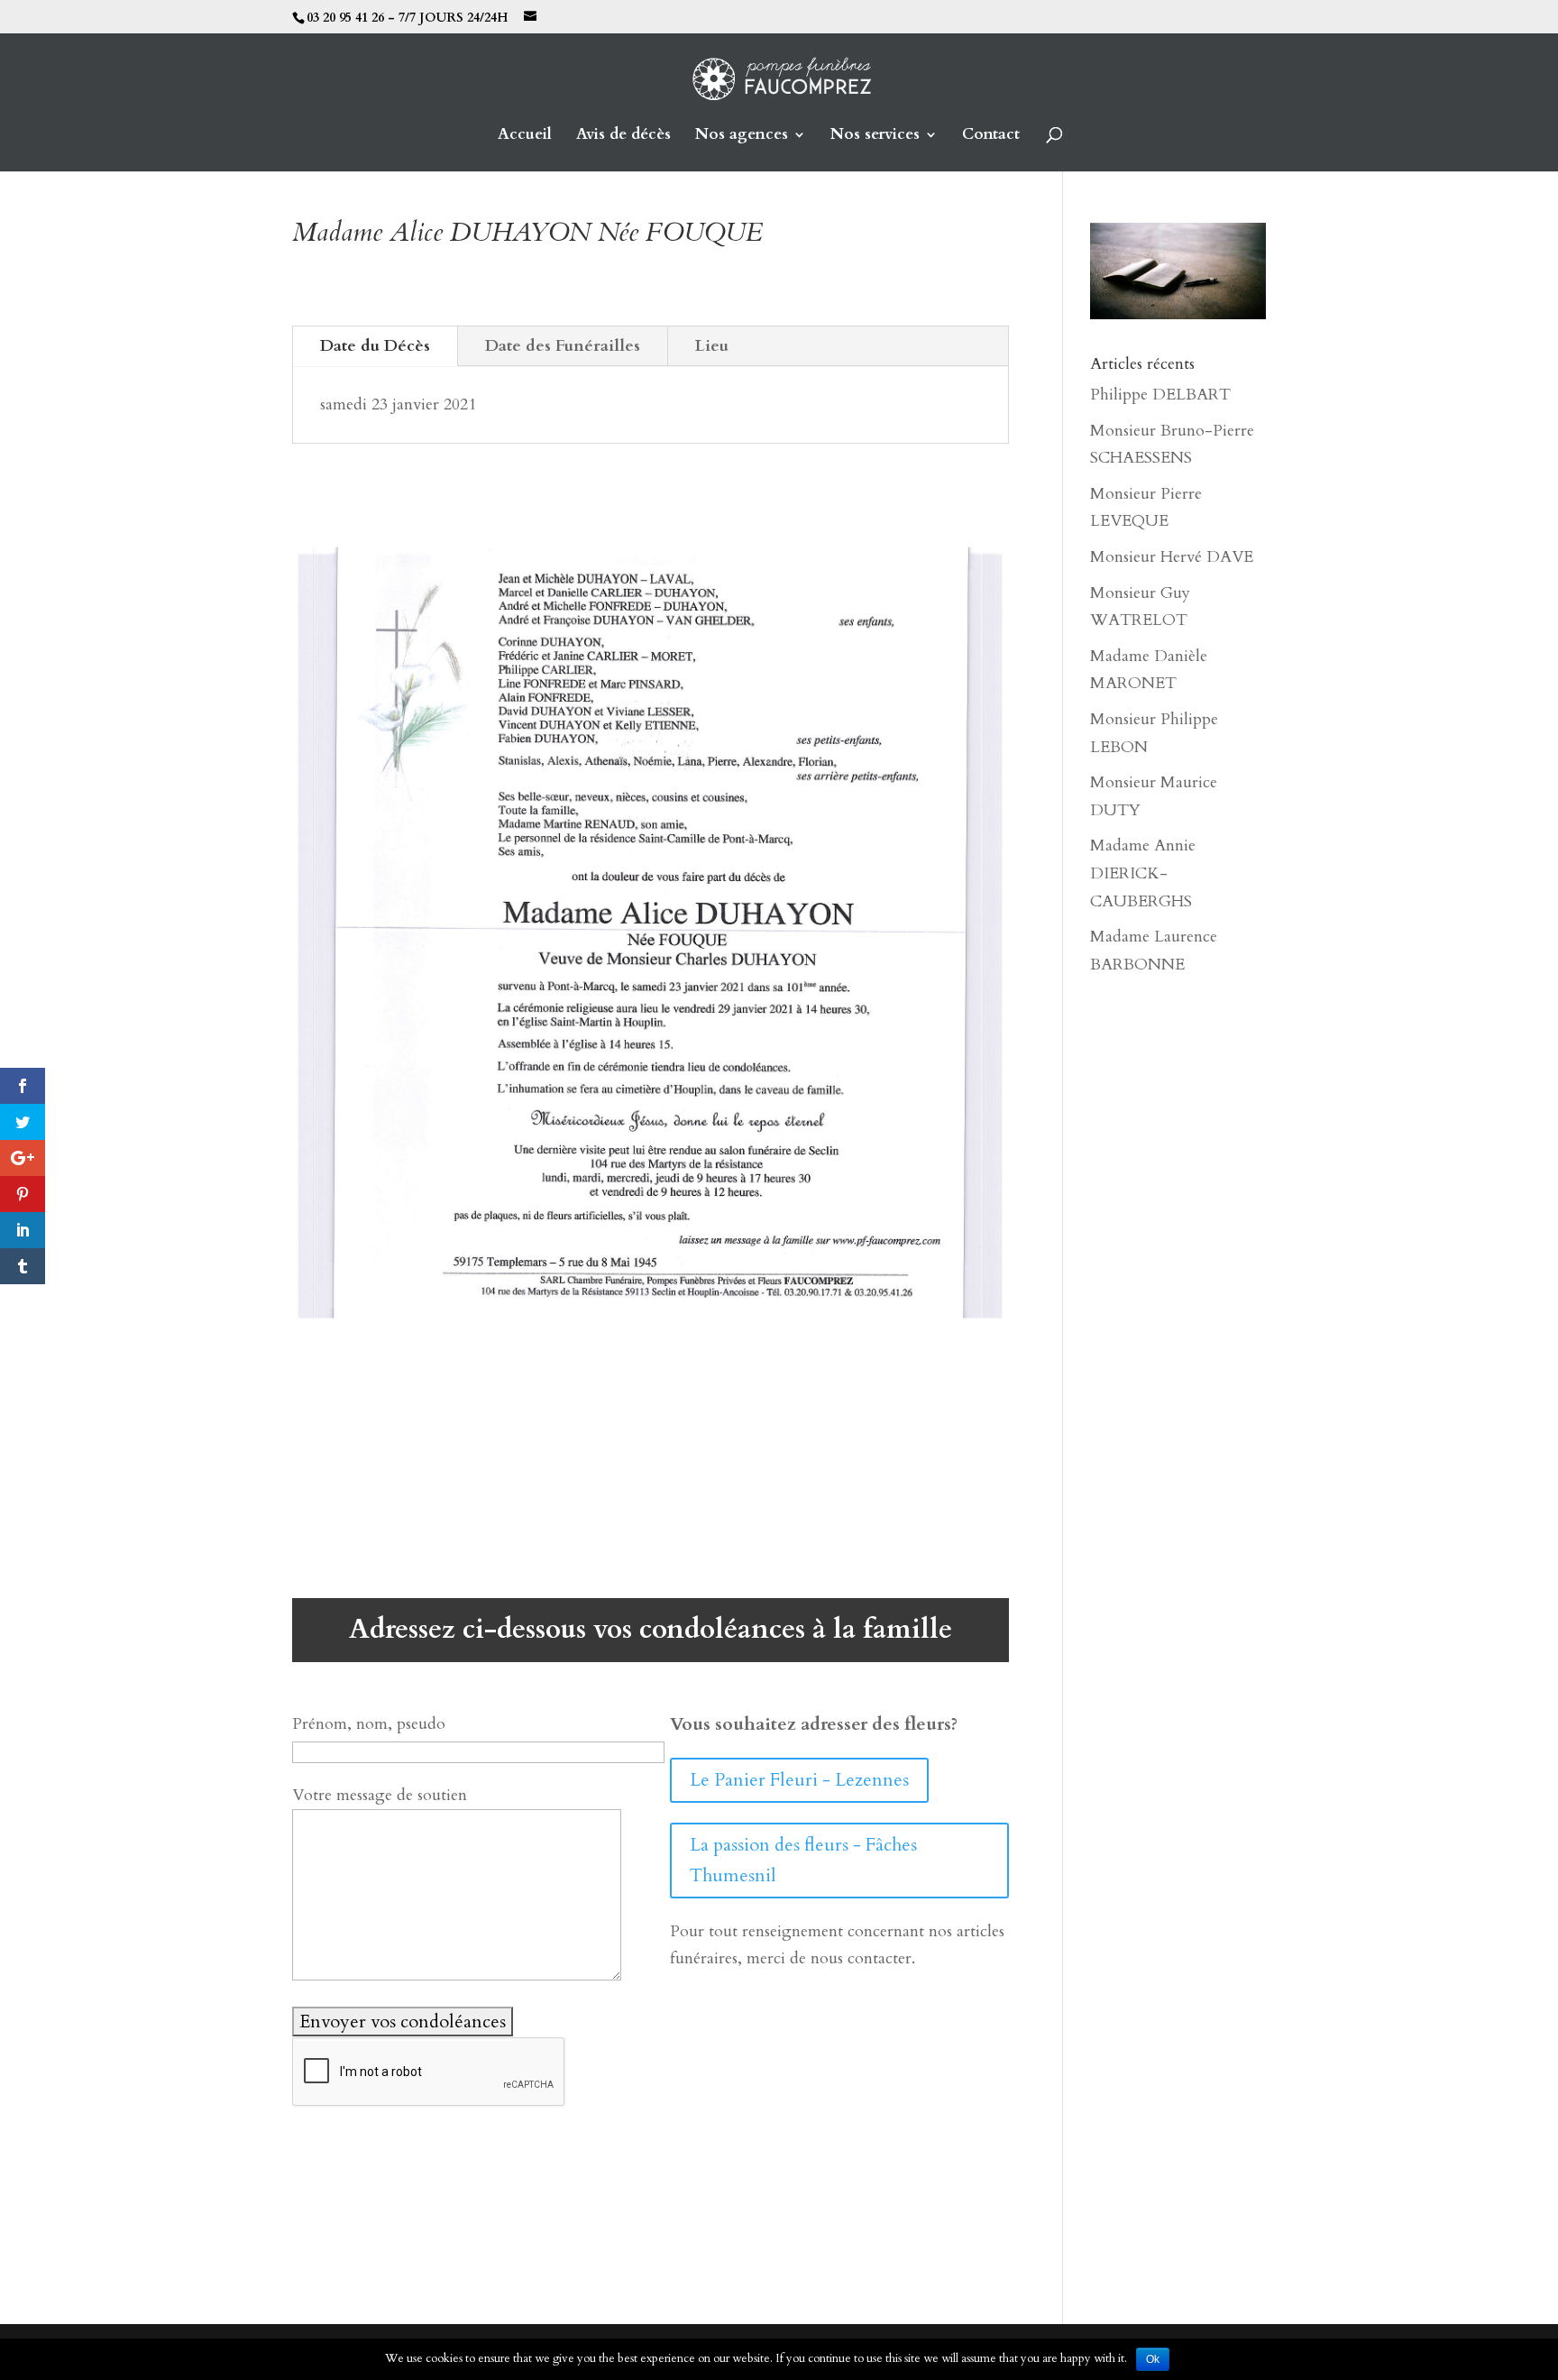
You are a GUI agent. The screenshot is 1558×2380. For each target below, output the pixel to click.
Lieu (712, 346)
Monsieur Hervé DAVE (1172, 557)
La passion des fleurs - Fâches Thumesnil (803, 1860)
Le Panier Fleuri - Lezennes (799, 1780)
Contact (991, 136)
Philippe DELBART (1160, 395)
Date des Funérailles (563, 346)
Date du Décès (375, 346)
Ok (1153, 2359)
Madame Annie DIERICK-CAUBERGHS (1143, 873)
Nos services (875, 136)
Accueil (525, 136)
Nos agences (742, 136)
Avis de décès (623, 136)
